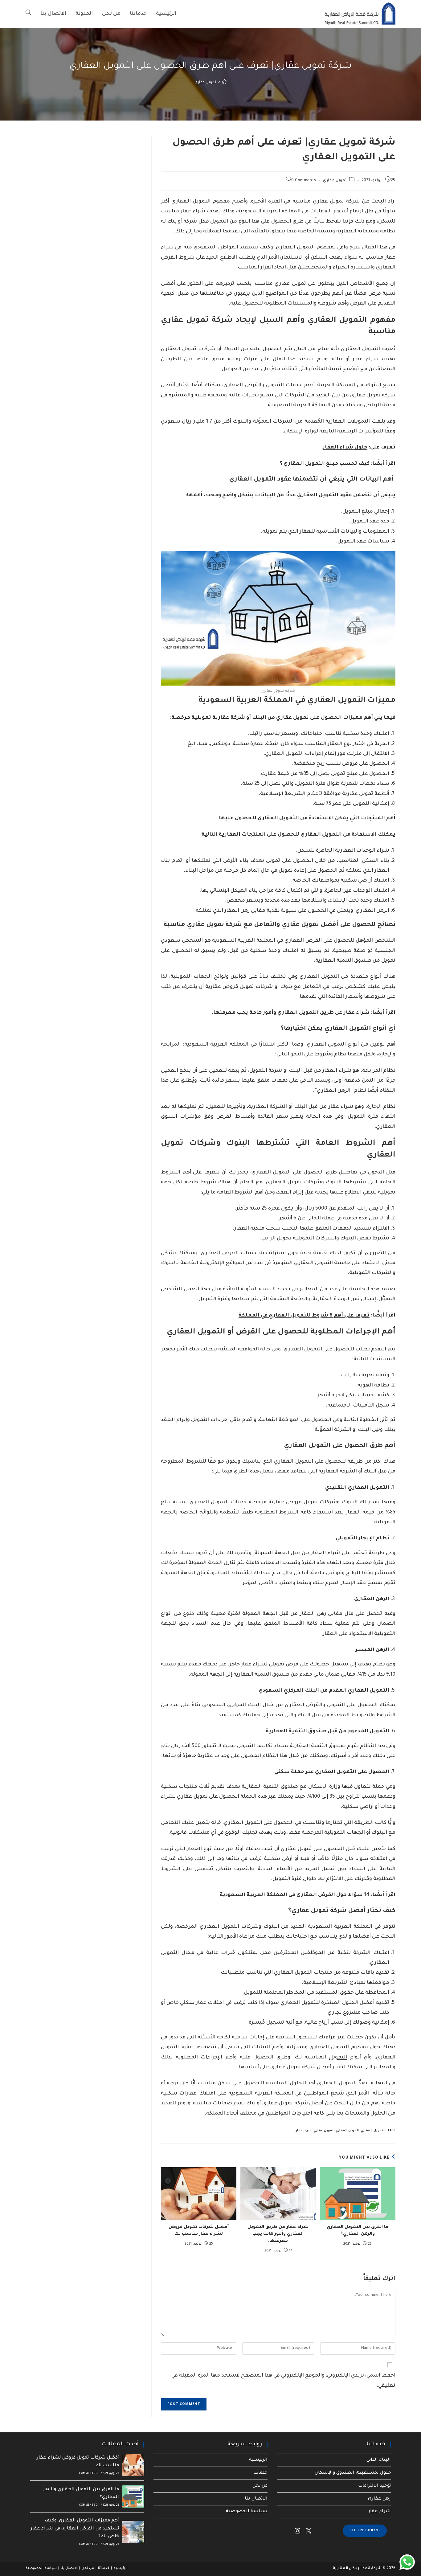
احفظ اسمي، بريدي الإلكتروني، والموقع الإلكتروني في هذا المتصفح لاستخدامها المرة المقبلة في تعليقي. (283, 2381)
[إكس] (309, 2531)
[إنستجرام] (297, 2531)
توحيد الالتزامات (374, 2486)
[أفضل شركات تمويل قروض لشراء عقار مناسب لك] (133, 2465)
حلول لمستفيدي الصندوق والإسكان (353, 2473)
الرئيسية (258, 2460)
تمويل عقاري (205, 83)
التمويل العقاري (373, 2131)
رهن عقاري (379, 2499)
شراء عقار (304, 2131)
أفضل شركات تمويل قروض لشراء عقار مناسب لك (199, 2231)
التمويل (338, 2058)
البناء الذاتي (379, 2460)
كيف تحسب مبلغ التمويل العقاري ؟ (325, 464)
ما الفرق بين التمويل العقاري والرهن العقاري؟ (358, 2231)
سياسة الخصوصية (247, 2512)
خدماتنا (260, 2473)
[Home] (224, 83)
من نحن (260, 2486)
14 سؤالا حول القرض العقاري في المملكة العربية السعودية (295, 1895)
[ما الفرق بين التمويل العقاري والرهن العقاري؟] (133, 2496)
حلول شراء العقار (345, 448)
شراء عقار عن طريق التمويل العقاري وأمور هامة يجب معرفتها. (290, 1013)
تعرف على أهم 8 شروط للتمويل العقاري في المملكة (304, 1316)
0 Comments (304, 181)
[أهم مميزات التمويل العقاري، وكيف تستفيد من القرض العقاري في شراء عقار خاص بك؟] (133, 2532)
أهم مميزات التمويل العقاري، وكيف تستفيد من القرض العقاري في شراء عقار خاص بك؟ (75, 2529)
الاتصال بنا (256, 2499)
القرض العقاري (347, 2131)
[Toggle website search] (28, 14)
